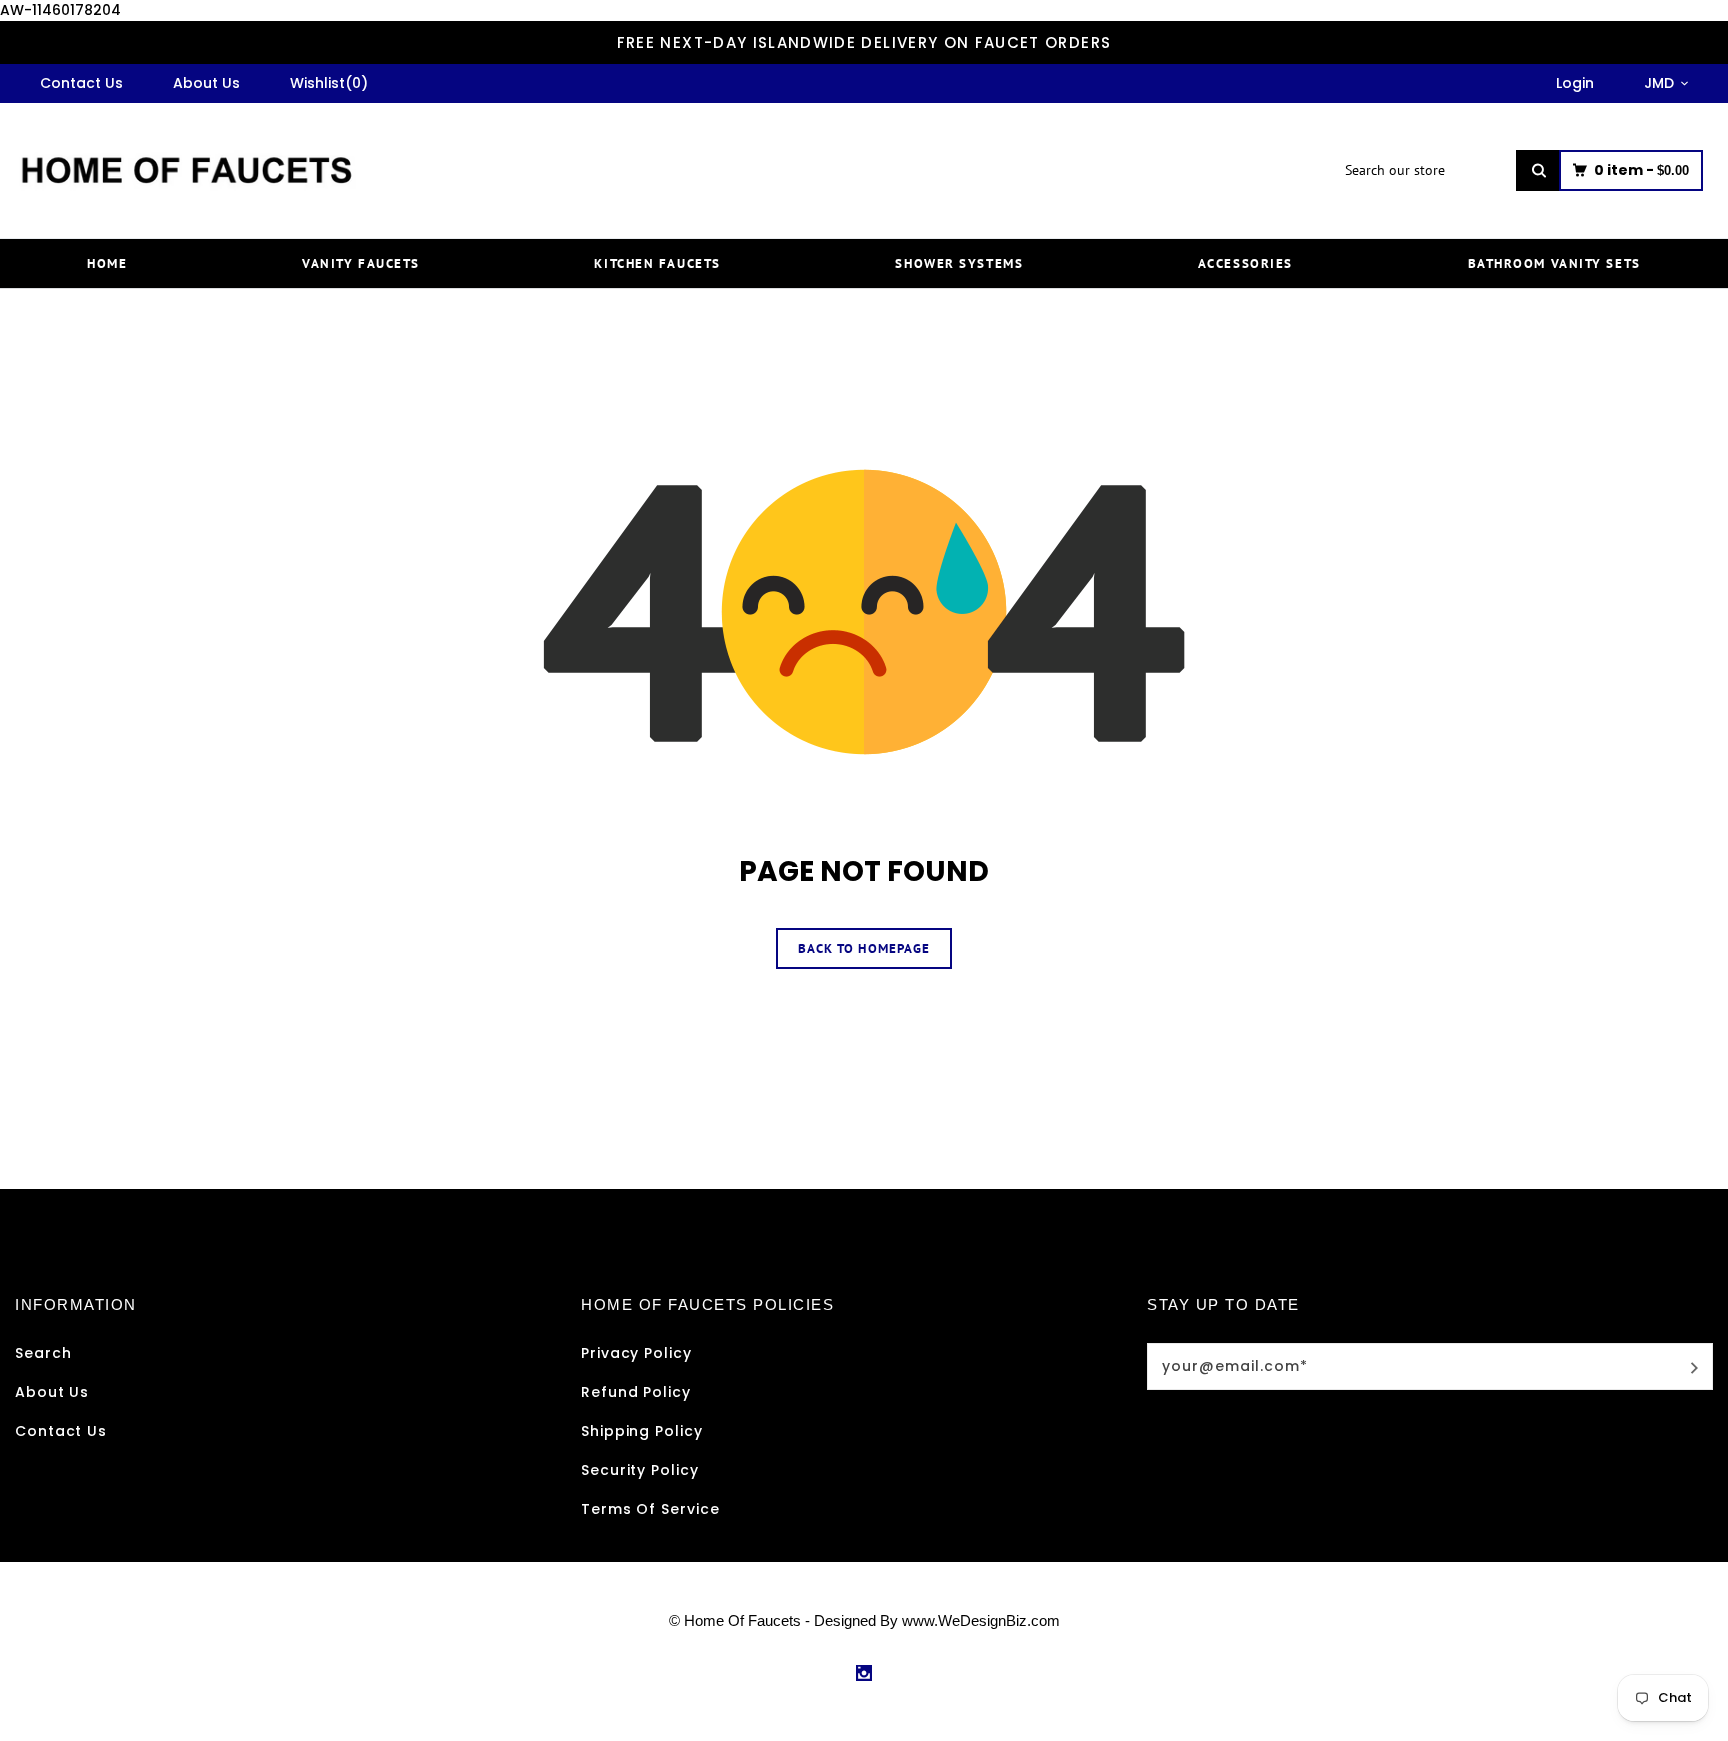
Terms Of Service (650, 1509)
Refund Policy (636, 1392)
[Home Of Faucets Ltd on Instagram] (864, 1673)
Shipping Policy (642, 1431)
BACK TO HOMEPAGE (864, 948)
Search (43, 1353)
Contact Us (61, 1431)
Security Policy (640, 1470)
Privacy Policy (636, 1353)
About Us (52, 1392)
